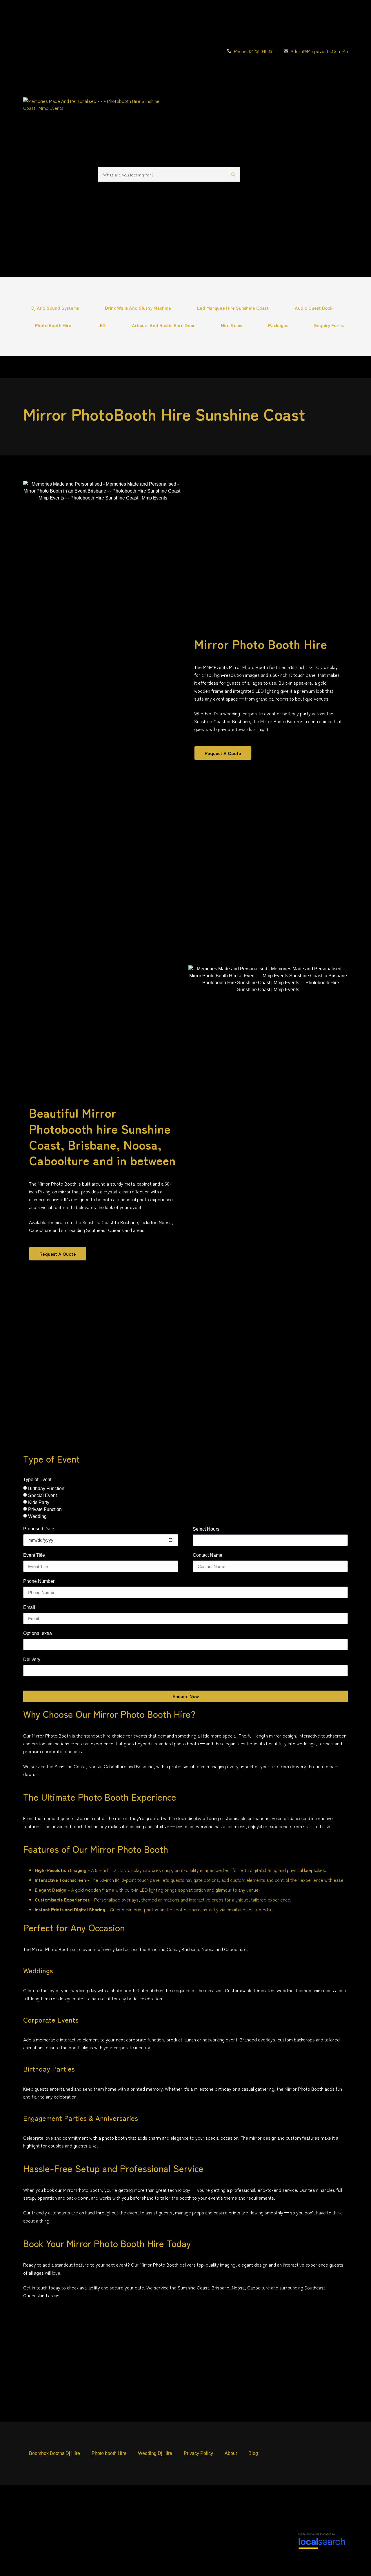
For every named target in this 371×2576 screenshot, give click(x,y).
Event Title (34, 1555)
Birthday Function (46, 1488)
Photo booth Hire (53, 325)
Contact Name (208, 1555)
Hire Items (231, 325)
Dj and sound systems (55, 308)
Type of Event (37, 1480)
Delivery (32, 1660)
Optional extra (38, 1634)
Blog (253, 2453)
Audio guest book (314, 308)
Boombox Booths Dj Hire (54, 2453)
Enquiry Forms (329, 325)
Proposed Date (39, 1529)
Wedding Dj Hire (155, 2453)
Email (29, 1607)
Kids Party (39, 1502)
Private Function (45, 1509)
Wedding (37, 1516)
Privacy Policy (198, 2453)
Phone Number (39, 1581)
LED (102, 325)
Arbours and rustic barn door (163, 325)
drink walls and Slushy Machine (138, 308)
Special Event (42, 1495)
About (231, 2453)
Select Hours (206, 1529)
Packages (278, 325)
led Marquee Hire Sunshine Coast (233, 308)
